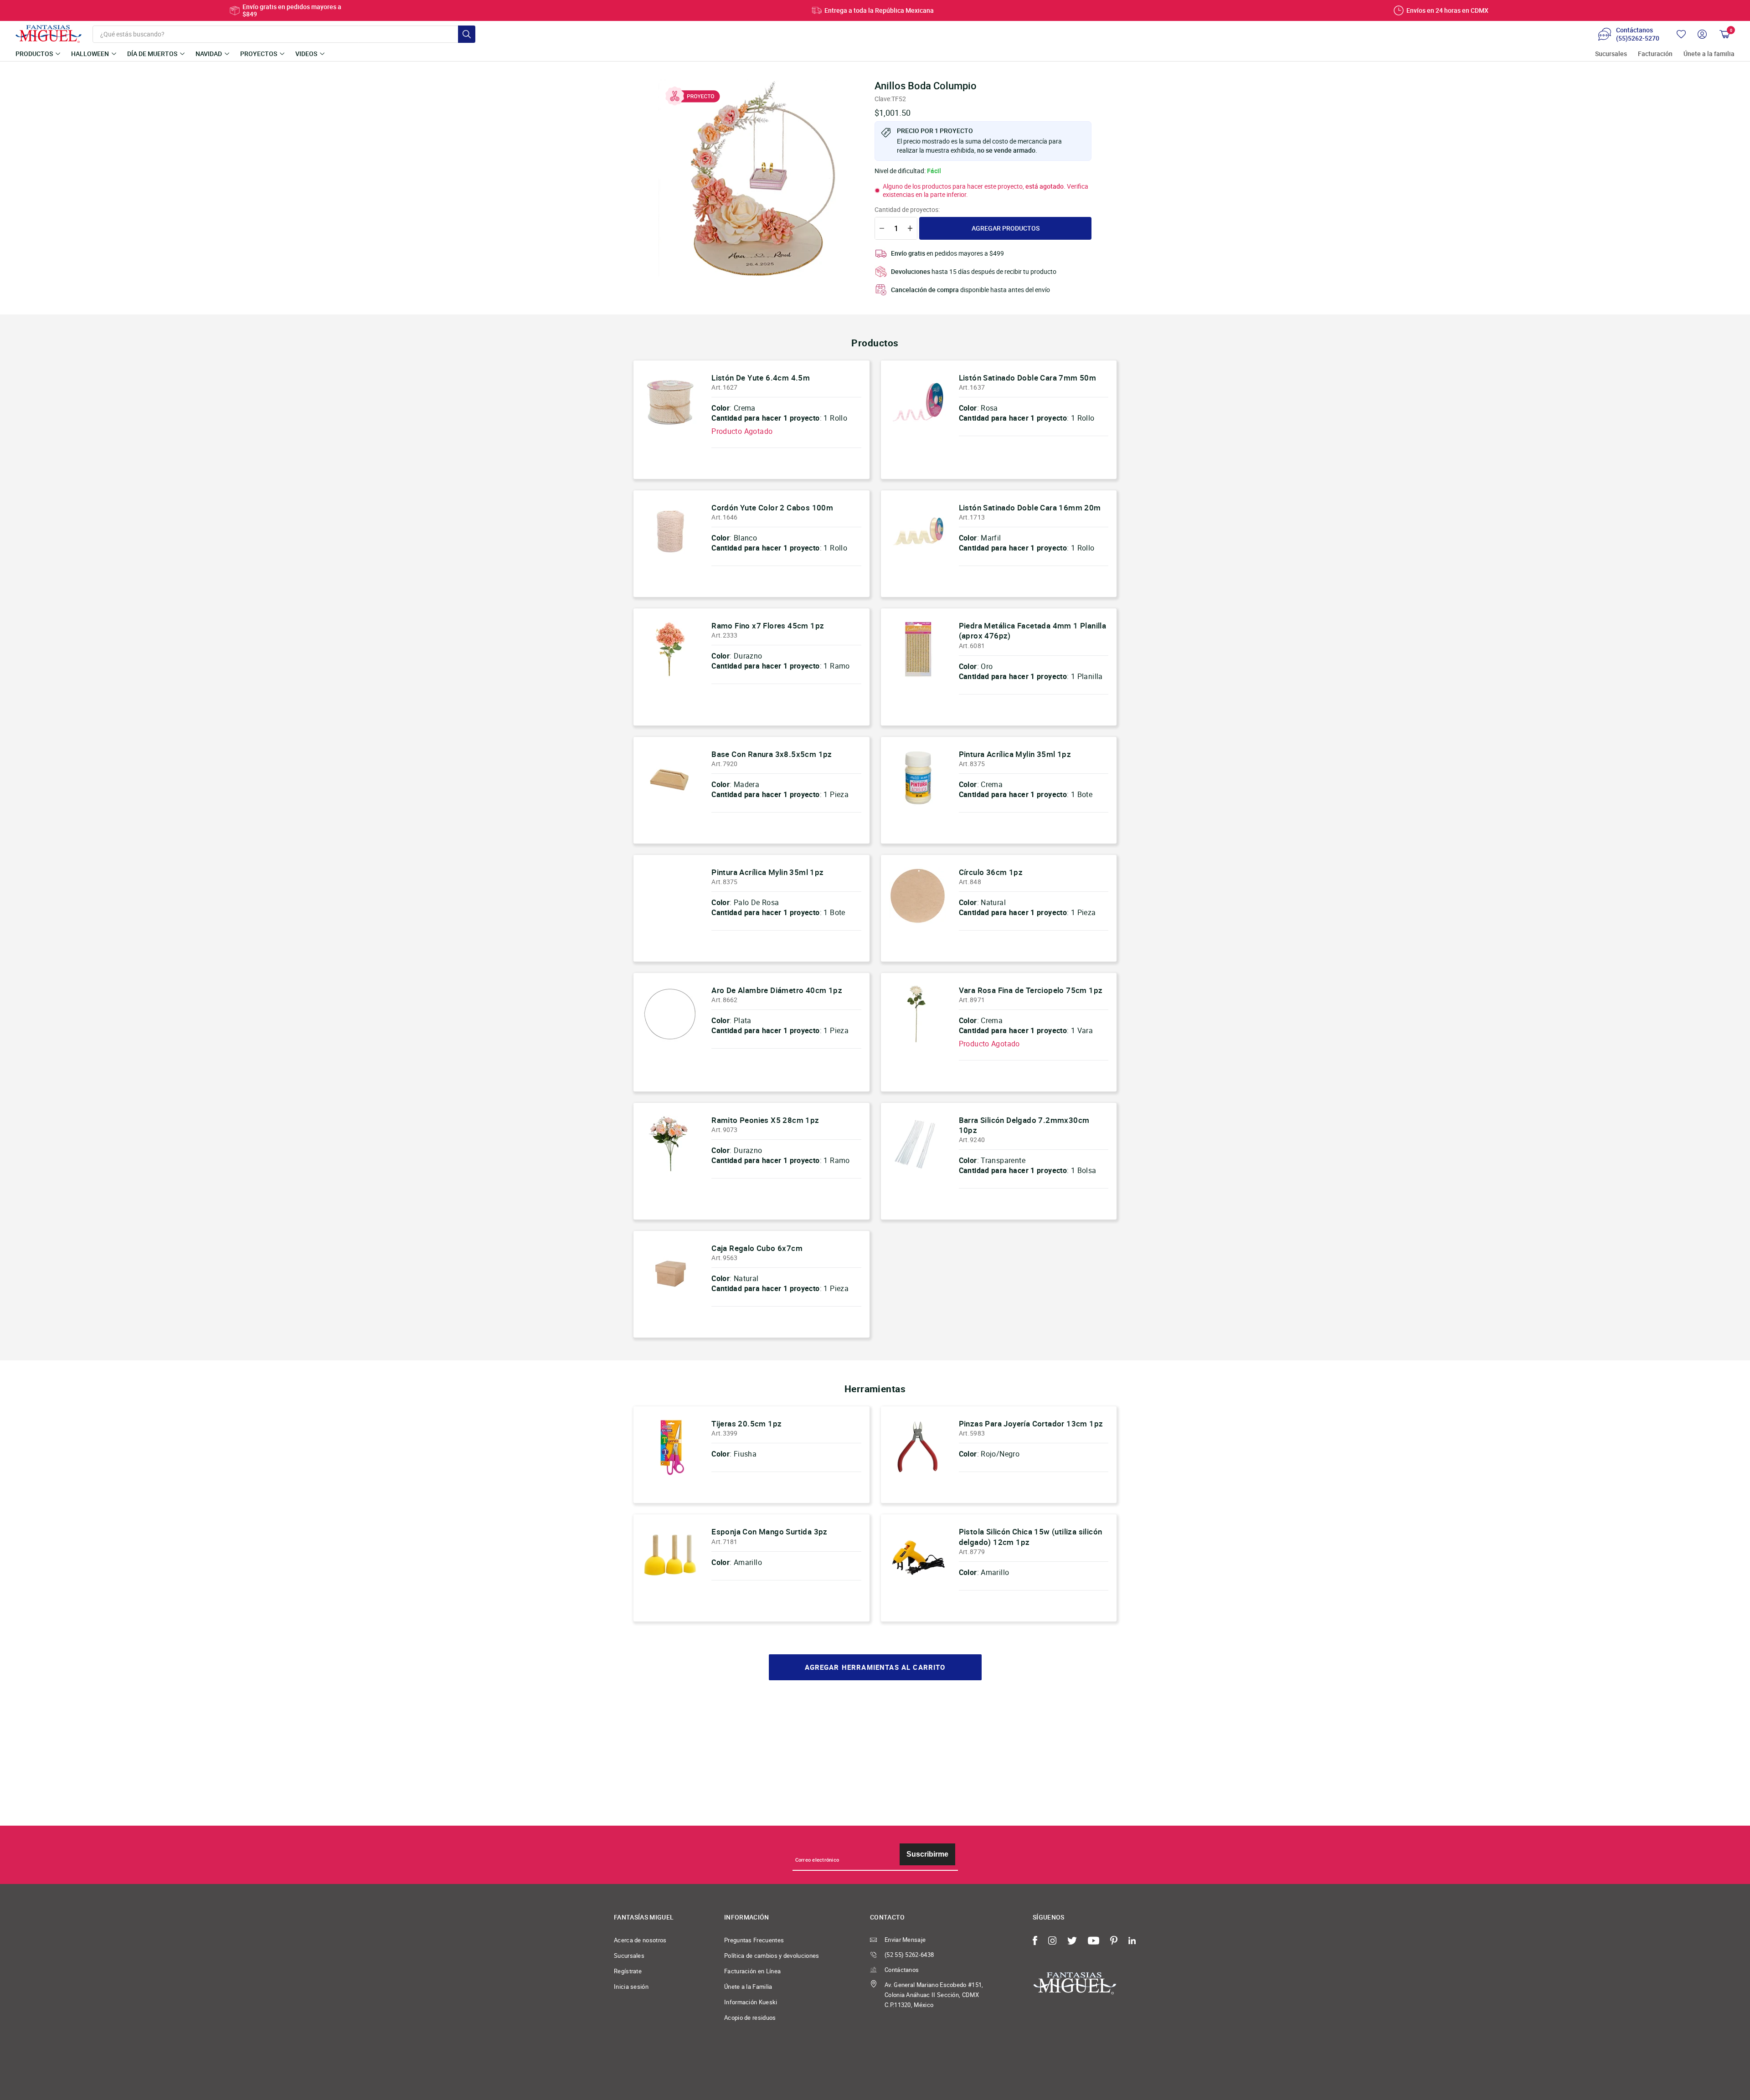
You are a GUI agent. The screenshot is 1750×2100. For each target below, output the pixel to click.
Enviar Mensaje (905, 1940)
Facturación (1655, 54)
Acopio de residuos (750, 2018)
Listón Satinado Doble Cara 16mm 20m (1030, 507)
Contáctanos (902, 1970)
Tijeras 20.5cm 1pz (746, 1423)
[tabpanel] (757, 178)
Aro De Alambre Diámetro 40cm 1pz (777, 990)
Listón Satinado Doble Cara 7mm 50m (1028, 378)
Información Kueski (751, 2002)
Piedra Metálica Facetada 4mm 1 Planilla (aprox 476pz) (1033, 631)
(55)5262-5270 (1638, 38)
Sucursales (1611, 54)
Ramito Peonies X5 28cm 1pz (765, 1120)
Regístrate (628, 1971)
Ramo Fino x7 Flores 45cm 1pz (768, 625)
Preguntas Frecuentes (754, 1940)
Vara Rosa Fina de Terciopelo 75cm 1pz (1031, 990)
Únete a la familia (1709, 54)
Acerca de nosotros (640, 1940)
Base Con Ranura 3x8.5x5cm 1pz (772, 754)
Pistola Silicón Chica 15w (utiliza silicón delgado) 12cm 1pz (1031, 1536)
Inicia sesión (631, 1987)
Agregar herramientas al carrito (875, 1667)
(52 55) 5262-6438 (909, 1955)
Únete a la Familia (748, 1987)
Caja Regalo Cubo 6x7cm (757, 1248)
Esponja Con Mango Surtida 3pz (769, 1531)
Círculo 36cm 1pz (991, 872)
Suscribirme (927, 1854)
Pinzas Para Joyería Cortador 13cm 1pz (1031, 1423)
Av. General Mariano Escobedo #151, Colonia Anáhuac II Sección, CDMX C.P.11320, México (934, 1995)
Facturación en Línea (752, 1971)
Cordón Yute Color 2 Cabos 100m (772, 507)
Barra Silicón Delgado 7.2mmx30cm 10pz (1024, 1125)
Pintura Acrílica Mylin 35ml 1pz (1015, 754)
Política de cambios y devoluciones (772, 1956)
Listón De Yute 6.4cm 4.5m (761, 378)
